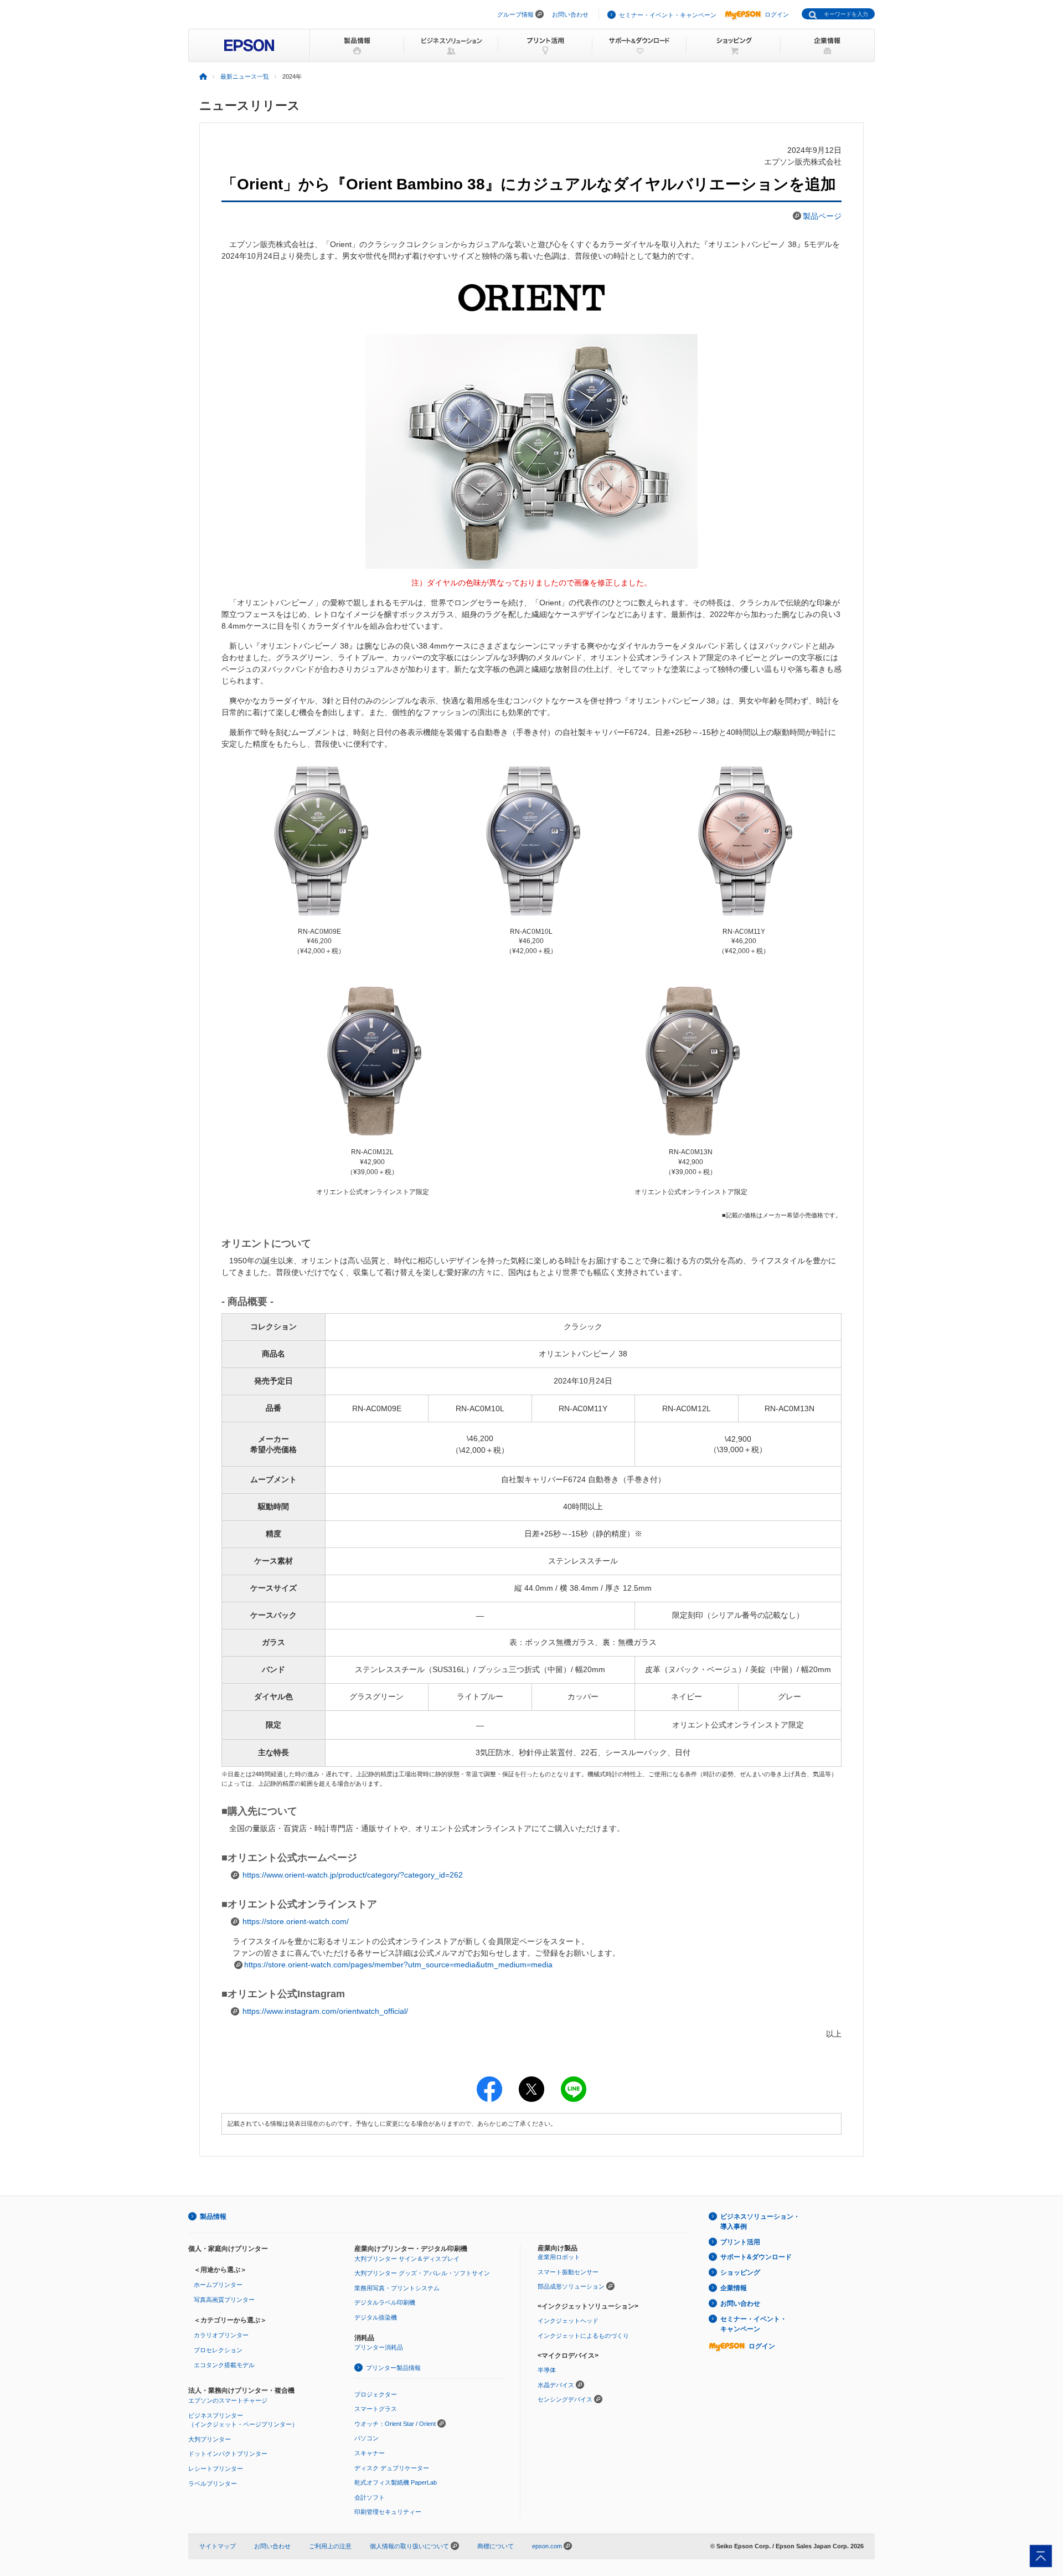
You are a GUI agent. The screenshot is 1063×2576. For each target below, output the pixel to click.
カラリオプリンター (221, 2335)
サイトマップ (218, 2546)
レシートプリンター (216, 2469)
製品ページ (822, 216)
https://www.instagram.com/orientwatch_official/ (325, 2011)
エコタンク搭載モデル (224, 2365)
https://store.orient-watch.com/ (296, 1921)
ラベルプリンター (213, 2484)
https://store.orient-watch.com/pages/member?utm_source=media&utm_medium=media (398, 1965)
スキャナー (370, 2453)
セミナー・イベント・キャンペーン (668, 15)
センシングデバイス (565, 2399)
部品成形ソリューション (571, 2286)
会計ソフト (370, 2497)
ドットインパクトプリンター (228, 2454)
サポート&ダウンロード (756, 2257)
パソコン (367, 2438)
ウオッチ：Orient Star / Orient (395, 2424)
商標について (496, 2546)
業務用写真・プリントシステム (397, 2288)
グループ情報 (515, 14)
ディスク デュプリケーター (392, 2468)
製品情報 (213, 2217)
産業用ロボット (559, 2257)
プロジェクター (376, 2394)
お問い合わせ (570, 14)
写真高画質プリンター (224, 2300)
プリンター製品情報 (393, 2368)
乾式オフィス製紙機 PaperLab (396, 2482)
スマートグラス (376, 2409)
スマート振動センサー (568, 2272)
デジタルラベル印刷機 (385, 2302)
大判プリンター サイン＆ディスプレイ (407, 2259)
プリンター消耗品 (379, 2347)
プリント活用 (740, 2242)
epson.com (547, 2546)
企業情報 (734, 2288)
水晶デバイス (556, 2385)
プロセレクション (218, 2350)
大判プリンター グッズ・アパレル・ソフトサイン (422, 2273)
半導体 (547, 2370)
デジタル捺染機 (376, 2317)
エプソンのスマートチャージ (228, 2400)
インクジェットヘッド (568, 2321)
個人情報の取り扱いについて (410, 2546)
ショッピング (740, 2272)
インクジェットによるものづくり (583, 2336)
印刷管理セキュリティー (388, 2512)
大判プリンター (210, 2439)
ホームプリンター (218, 2285)
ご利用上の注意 (330, 2546)
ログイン (777, 14)
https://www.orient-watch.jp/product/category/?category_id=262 (353, 1875)
